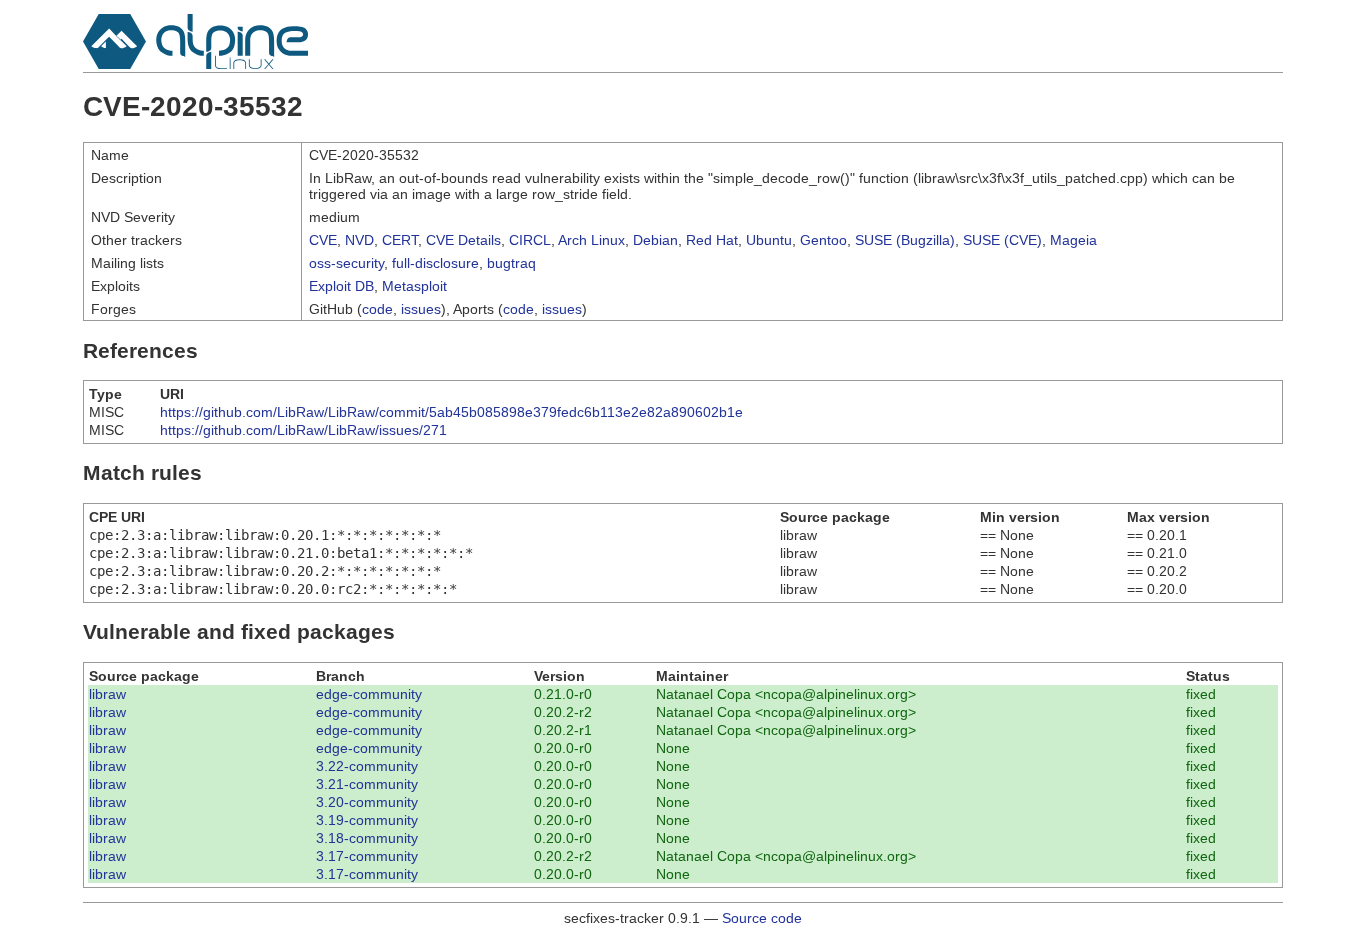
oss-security (346, 263)
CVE (323, 240)
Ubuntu (769, 240)
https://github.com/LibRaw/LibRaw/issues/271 (303, 430)
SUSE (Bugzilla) (905, 240)
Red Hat (712, 240)
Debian (655, 240)
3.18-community (367, 838)
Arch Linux (591, 240)
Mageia (1073, 240)
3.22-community (367, 766)
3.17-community (367, 856)
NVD (359, 240)
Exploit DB (341, 286)
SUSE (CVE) (1002, 240)
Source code (762, 918)
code (377, 309)
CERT (400, 240)
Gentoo (823, 240)
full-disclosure (435, 263)
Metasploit (414, 286)
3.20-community (367, 802)
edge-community (369, 694)
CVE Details (463, 240)
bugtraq (511, 263)
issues (421, 309)
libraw (107, 694)
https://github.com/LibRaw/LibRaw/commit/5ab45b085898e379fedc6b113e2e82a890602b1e (451, 412)
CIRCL (530, 240)
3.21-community (367, 784)
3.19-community (367, 820)
